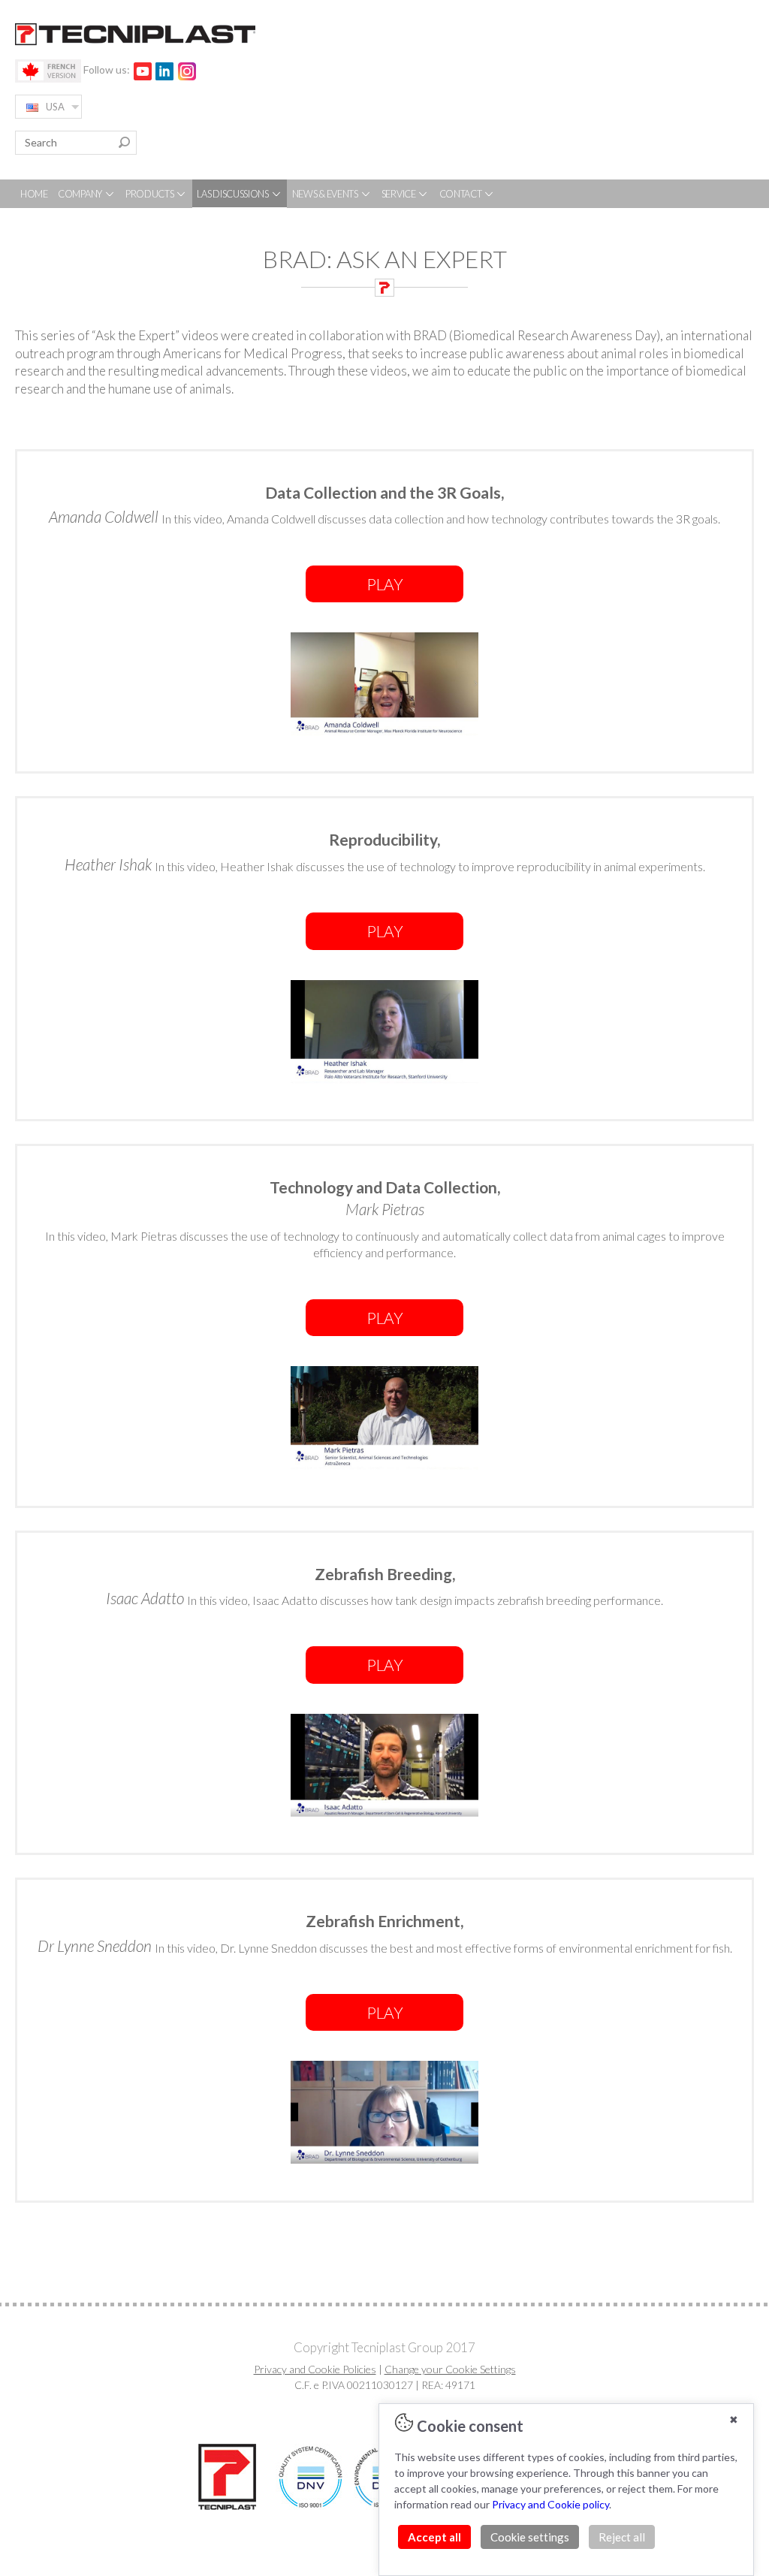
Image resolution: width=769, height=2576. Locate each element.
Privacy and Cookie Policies (315, 2369)
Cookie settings (530, 2537)
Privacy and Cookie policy (550, 2504)
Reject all (622, 2537)
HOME (34, 194)
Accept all (434, 2537)
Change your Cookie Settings (450, 2369)
